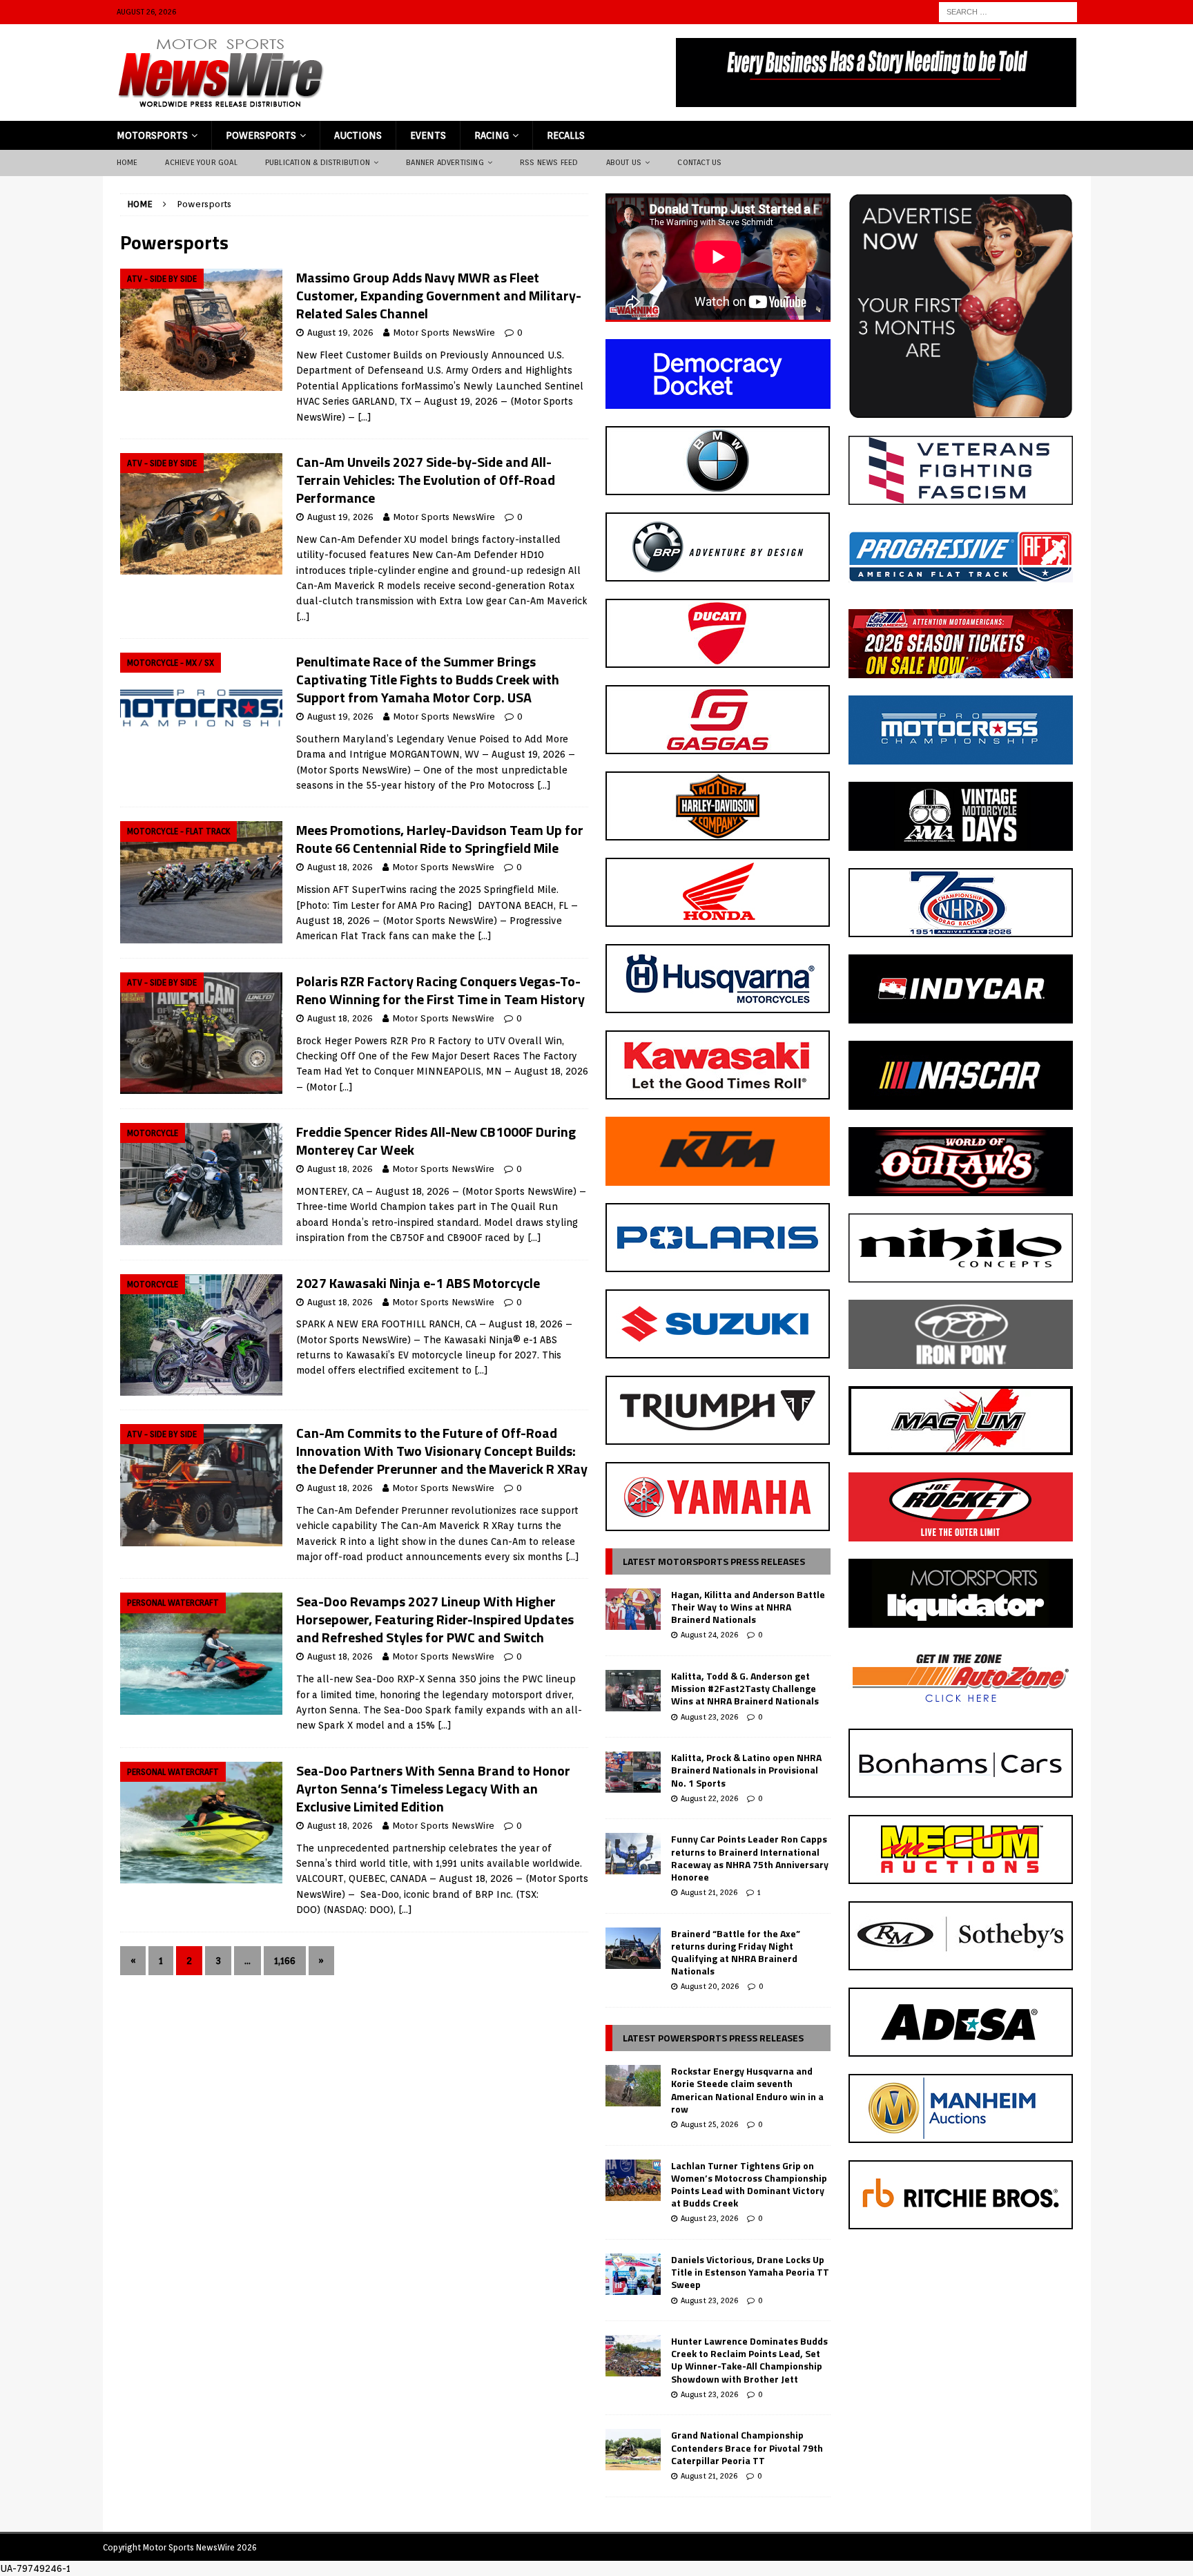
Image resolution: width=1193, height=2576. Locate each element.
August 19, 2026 (340, 333)
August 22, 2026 (709, 1798)
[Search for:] (1008, 11)
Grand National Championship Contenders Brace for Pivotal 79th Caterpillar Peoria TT (747, 2447)
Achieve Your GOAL (201, 162)
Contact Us (699, 162)
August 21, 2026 (709, 1892)
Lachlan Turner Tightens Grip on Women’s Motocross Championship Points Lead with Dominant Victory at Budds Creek (749, 2184)
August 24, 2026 (709, 1635)
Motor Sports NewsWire (444, 333)
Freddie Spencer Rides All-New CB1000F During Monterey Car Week (436, 1141)
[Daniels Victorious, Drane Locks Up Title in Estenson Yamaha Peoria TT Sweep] (633, 2274)
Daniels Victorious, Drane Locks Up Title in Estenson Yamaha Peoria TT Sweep (750, 2272)
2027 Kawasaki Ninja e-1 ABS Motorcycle (418, 1283)
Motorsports (152, 135)
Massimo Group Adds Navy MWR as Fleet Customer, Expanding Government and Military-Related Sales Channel (439, 295)
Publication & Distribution (318, 162)
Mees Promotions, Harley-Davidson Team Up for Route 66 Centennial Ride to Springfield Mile (440, 839)
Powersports (261, 135)
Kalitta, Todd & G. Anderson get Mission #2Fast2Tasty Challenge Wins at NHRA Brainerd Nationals (745, 1688)
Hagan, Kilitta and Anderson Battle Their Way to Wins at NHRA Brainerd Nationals (748, 1607)
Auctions (358, 135)
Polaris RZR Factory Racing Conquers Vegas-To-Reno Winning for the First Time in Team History (440, 990)
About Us (624, 162)
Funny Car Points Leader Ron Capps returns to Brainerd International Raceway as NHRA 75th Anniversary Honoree (750, 1858)
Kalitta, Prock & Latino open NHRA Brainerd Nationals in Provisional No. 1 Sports (746, 1770)
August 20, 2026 (710, 1986)
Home (127, 162)
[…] (365, 417)
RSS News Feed (549, 162)
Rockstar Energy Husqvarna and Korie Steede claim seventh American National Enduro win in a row (747, 2090)
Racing (492, 135)
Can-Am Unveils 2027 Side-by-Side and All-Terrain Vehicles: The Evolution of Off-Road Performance (426, 480)
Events (428, 135)
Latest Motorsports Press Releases (714, 1561)
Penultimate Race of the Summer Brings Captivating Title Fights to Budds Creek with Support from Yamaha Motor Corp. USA (428, 679)
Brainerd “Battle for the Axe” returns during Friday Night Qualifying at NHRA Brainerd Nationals (736, 1952)
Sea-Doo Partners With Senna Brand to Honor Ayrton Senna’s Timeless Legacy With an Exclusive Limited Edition (433, 1788)
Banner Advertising (445, 162)
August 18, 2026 (340, 867)
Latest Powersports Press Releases (713, 2038)
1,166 (285, 1961)
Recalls (566, 135)
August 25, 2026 (709, 2124)
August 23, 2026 (709, 1717)
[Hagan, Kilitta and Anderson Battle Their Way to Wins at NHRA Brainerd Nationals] (633, 1609)
